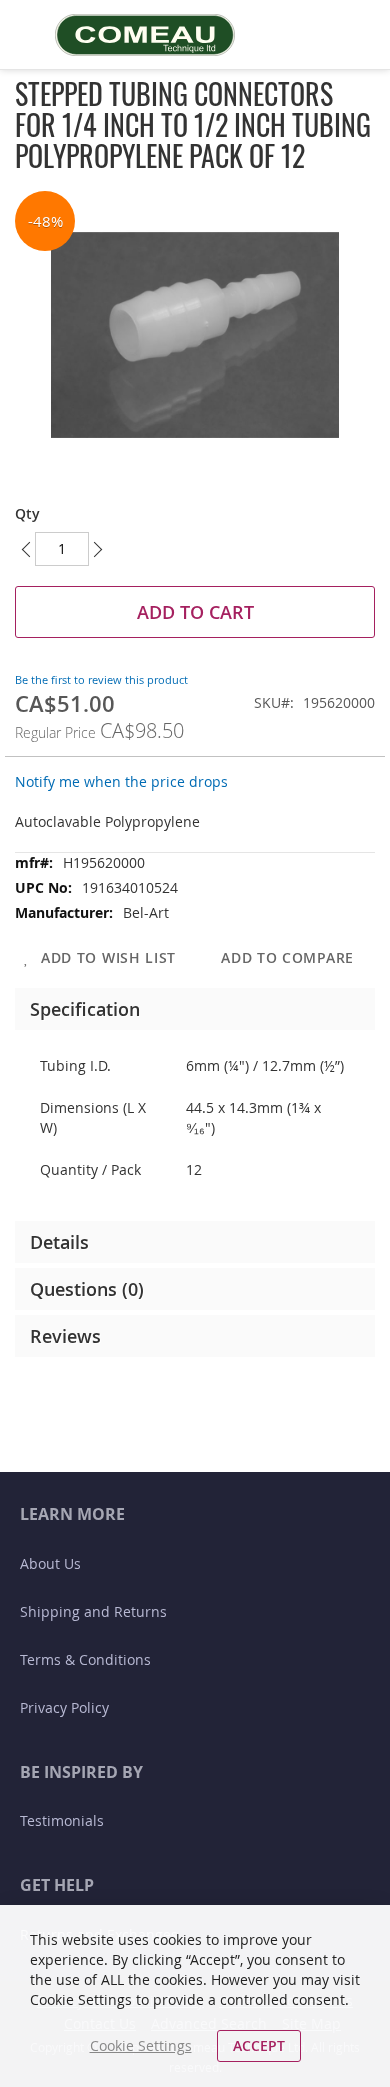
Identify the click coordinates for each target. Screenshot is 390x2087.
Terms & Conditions (85, 1659)
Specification (85, 1009)
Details (59, 1242)
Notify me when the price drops (121, 781)
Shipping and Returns (93, 1611)
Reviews (65, 1336)
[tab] (195, 1009)
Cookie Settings (141, 2045)
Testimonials (62, 1820)
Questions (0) (87, 1289)
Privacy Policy (64, 1707)
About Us (50, 1563)
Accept (259, 2045)
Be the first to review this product (101, 679)
